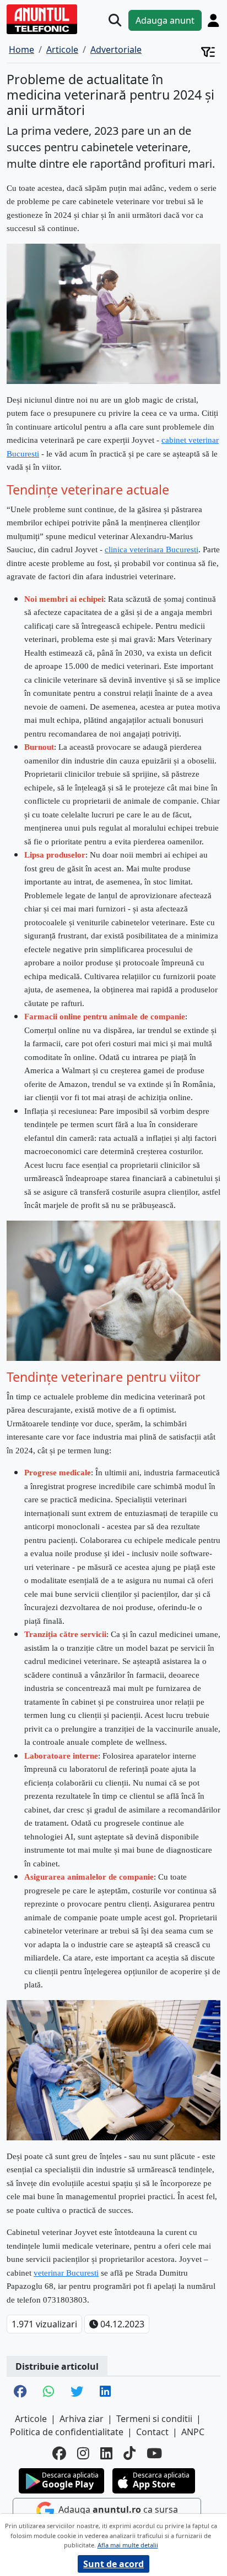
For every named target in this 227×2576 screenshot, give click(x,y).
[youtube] (154, 2453)
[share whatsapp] (48, 2392)
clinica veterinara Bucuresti (152, 550)
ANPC (193, 2432)
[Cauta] (115, 20)
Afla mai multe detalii (128, 2545)
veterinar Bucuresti (66, 2273)
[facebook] (59, 2453)
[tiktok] (129, 2453)
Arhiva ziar (82, 2419)
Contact (152, 2432)
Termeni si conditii (154, 2419)
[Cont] (213, 20)
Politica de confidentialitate (67, 2432)
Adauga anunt (165, 20)
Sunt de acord (113, 2564)
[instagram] (83, 2453)
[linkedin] (106, 2453)
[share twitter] (77, 2392)
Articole (31, 2419)
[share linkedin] (105, 2392)
